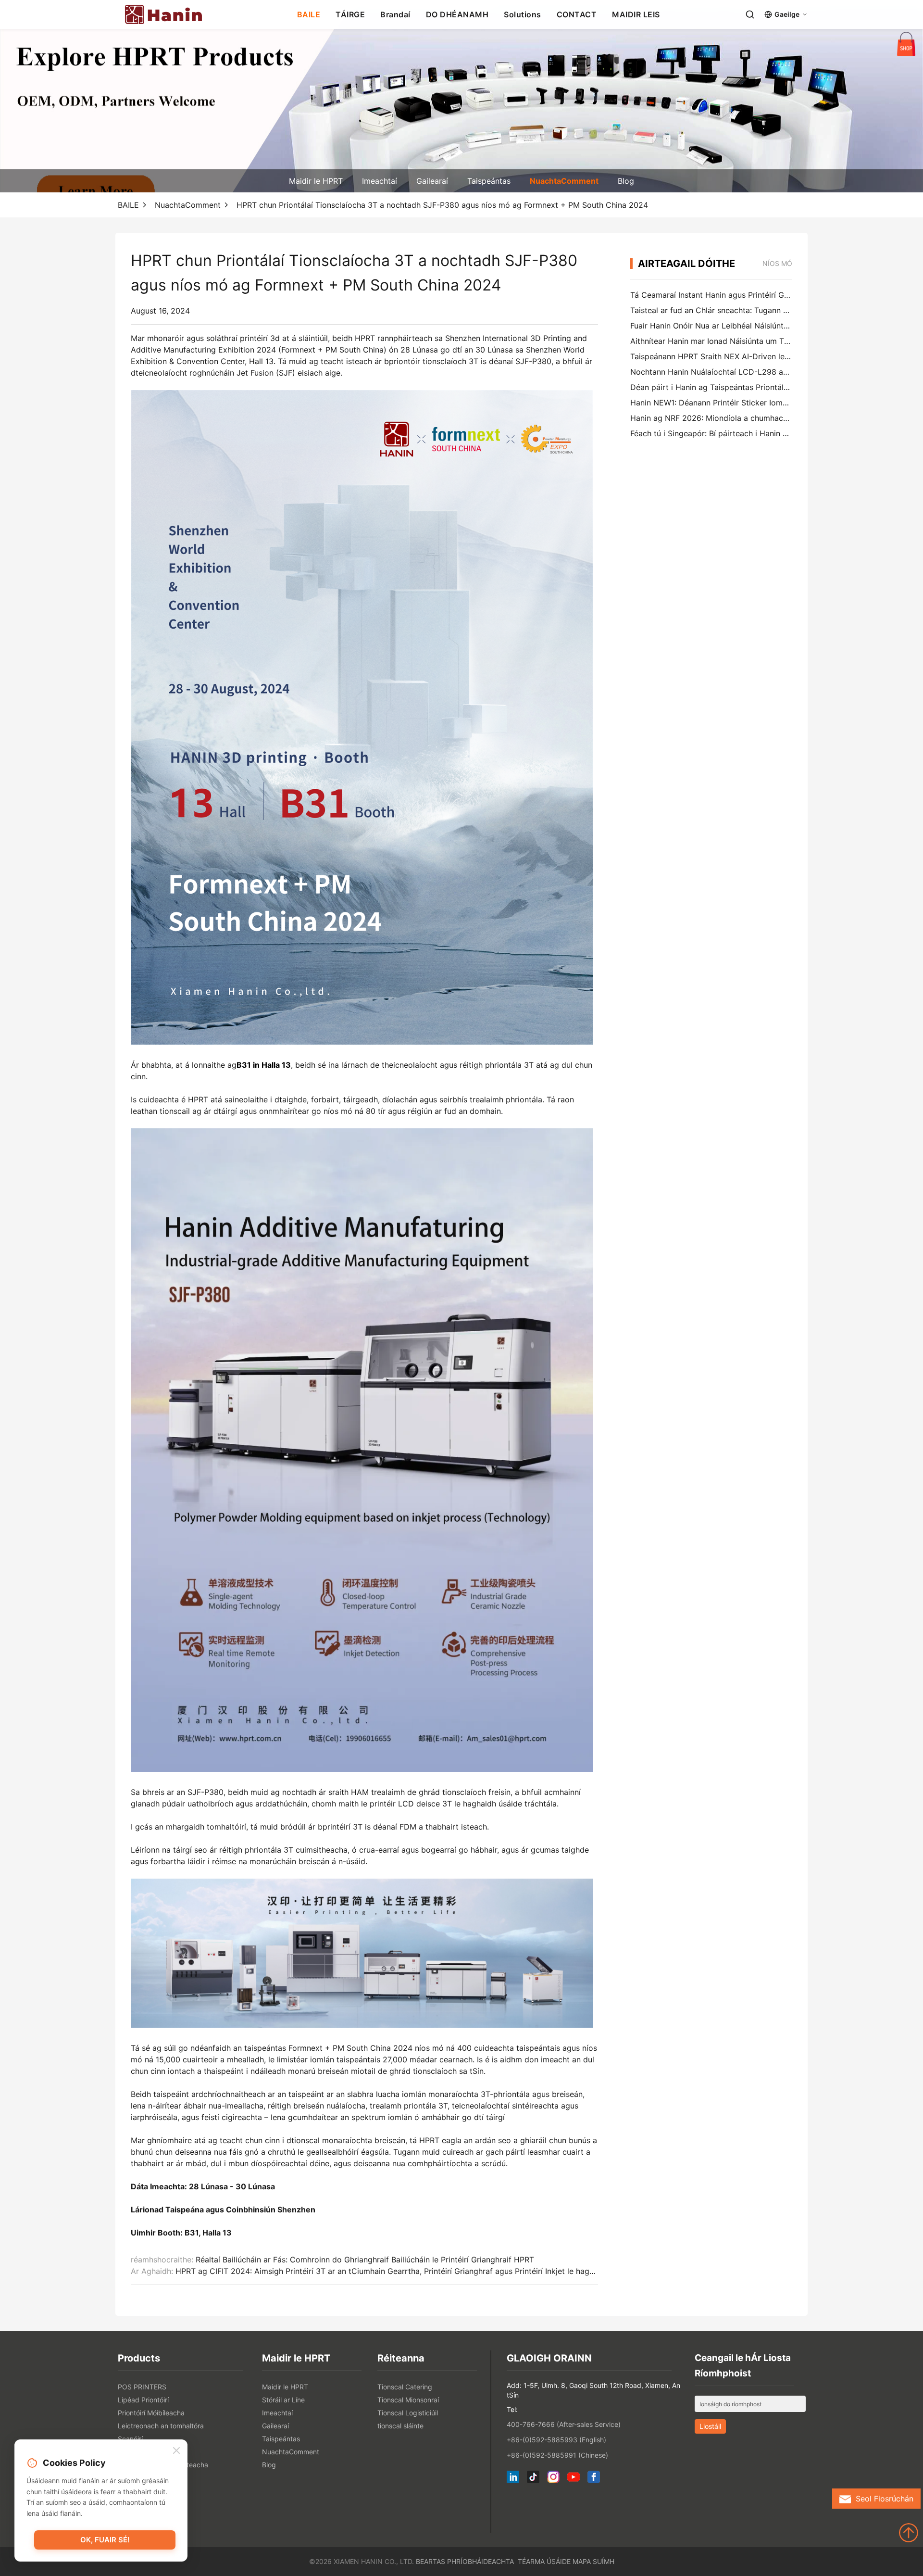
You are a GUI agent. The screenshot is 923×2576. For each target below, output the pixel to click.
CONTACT (577, 14)
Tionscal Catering (405, 2387)
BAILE (309, 14)
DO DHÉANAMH (457, 14)
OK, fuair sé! (105, 2540)
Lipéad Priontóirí (143, 2400)
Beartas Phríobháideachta (465, 2561)
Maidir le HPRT (316, 181)
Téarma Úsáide (544, 2561)
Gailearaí (432, 181)
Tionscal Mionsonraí (408, 2400)
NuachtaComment (564, 181)
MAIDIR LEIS (636, 14)
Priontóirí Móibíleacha (151, 2413)
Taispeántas (489, 181)
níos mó (777, 263)
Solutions (523, 14)
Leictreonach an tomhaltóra (161, 2426)
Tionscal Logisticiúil (408, 2413)
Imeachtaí (380, 181)
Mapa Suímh (593, 2561)
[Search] (750, 14)
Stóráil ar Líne (283, 2400)
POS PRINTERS (142, 2387)
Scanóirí (130, 2439)
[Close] (176, 2451)
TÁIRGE (350, 14)
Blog (626, 181)
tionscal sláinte (400, 2426)
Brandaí (395, 14)
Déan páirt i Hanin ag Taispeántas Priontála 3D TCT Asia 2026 (744, 387)
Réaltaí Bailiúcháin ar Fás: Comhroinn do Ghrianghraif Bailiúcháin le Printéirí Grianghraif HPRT (365, 2260)
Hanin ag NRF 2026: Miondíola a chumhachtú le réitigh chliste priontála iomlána (775, 418)
